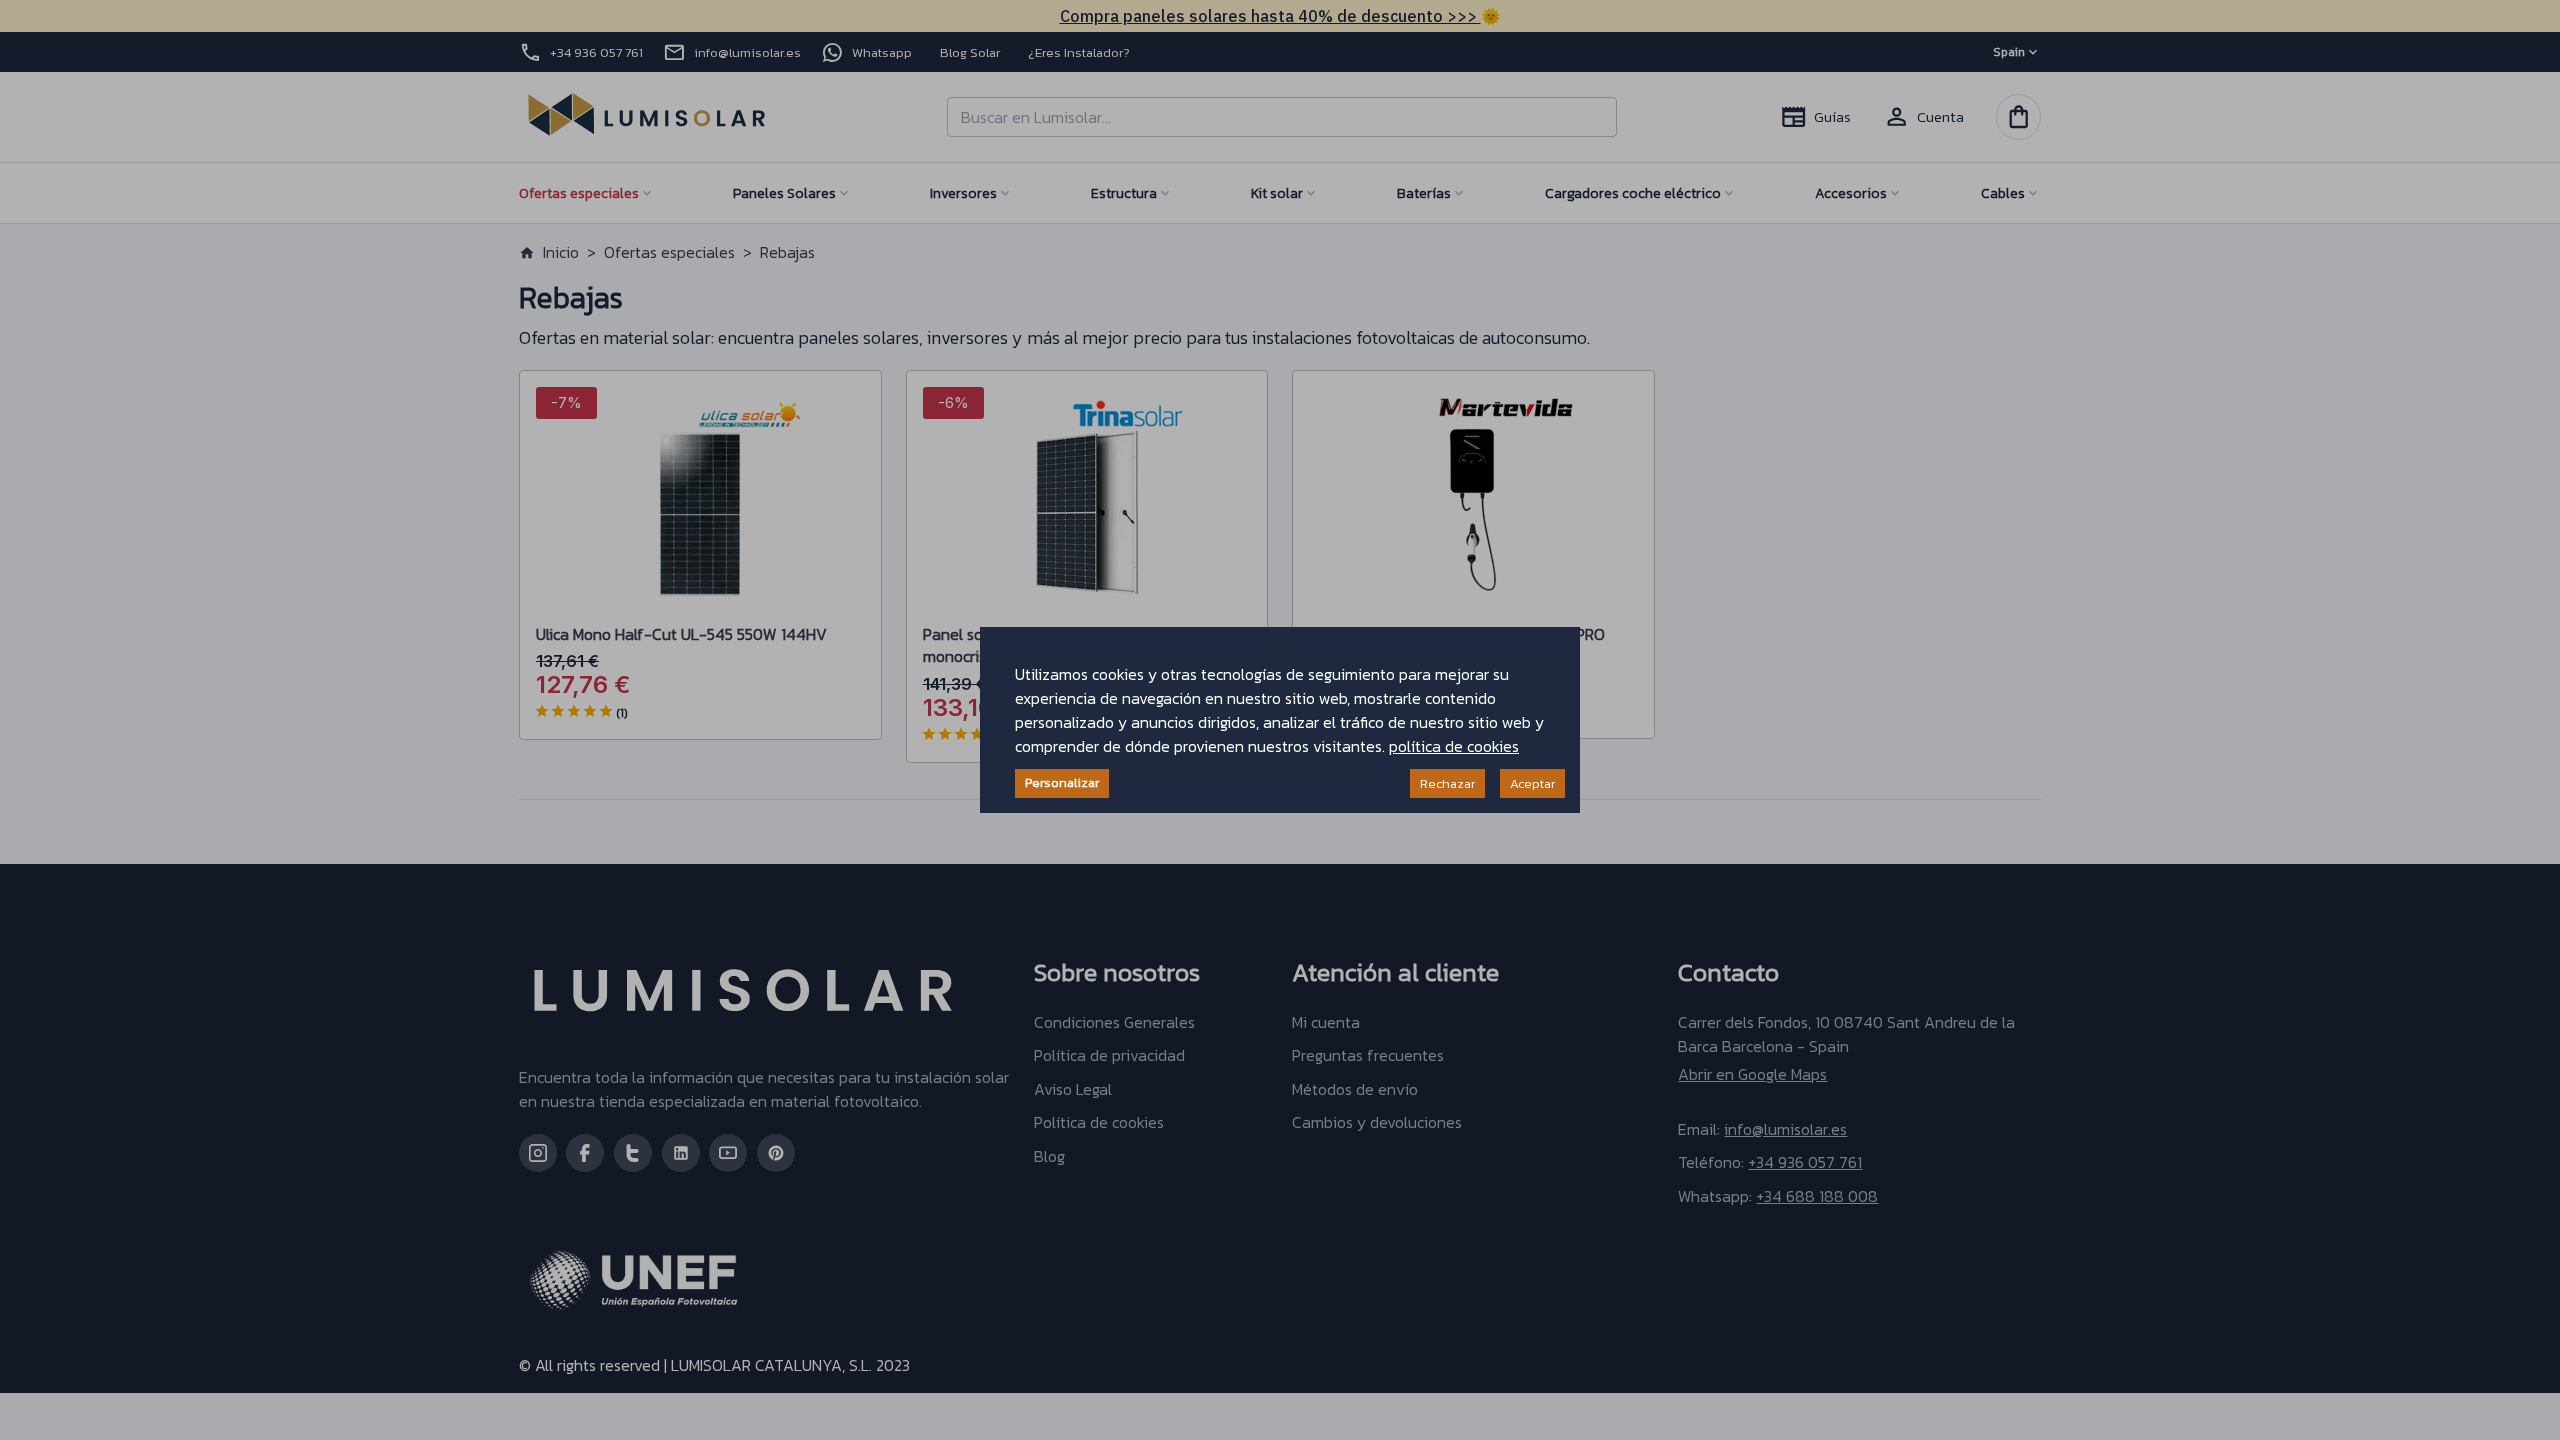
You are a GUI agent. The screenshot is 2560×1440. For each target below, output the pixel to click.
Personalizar (1062, 782)
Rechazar (1447, 783)
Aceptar (1532, 783)
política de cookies (1454, 746)
